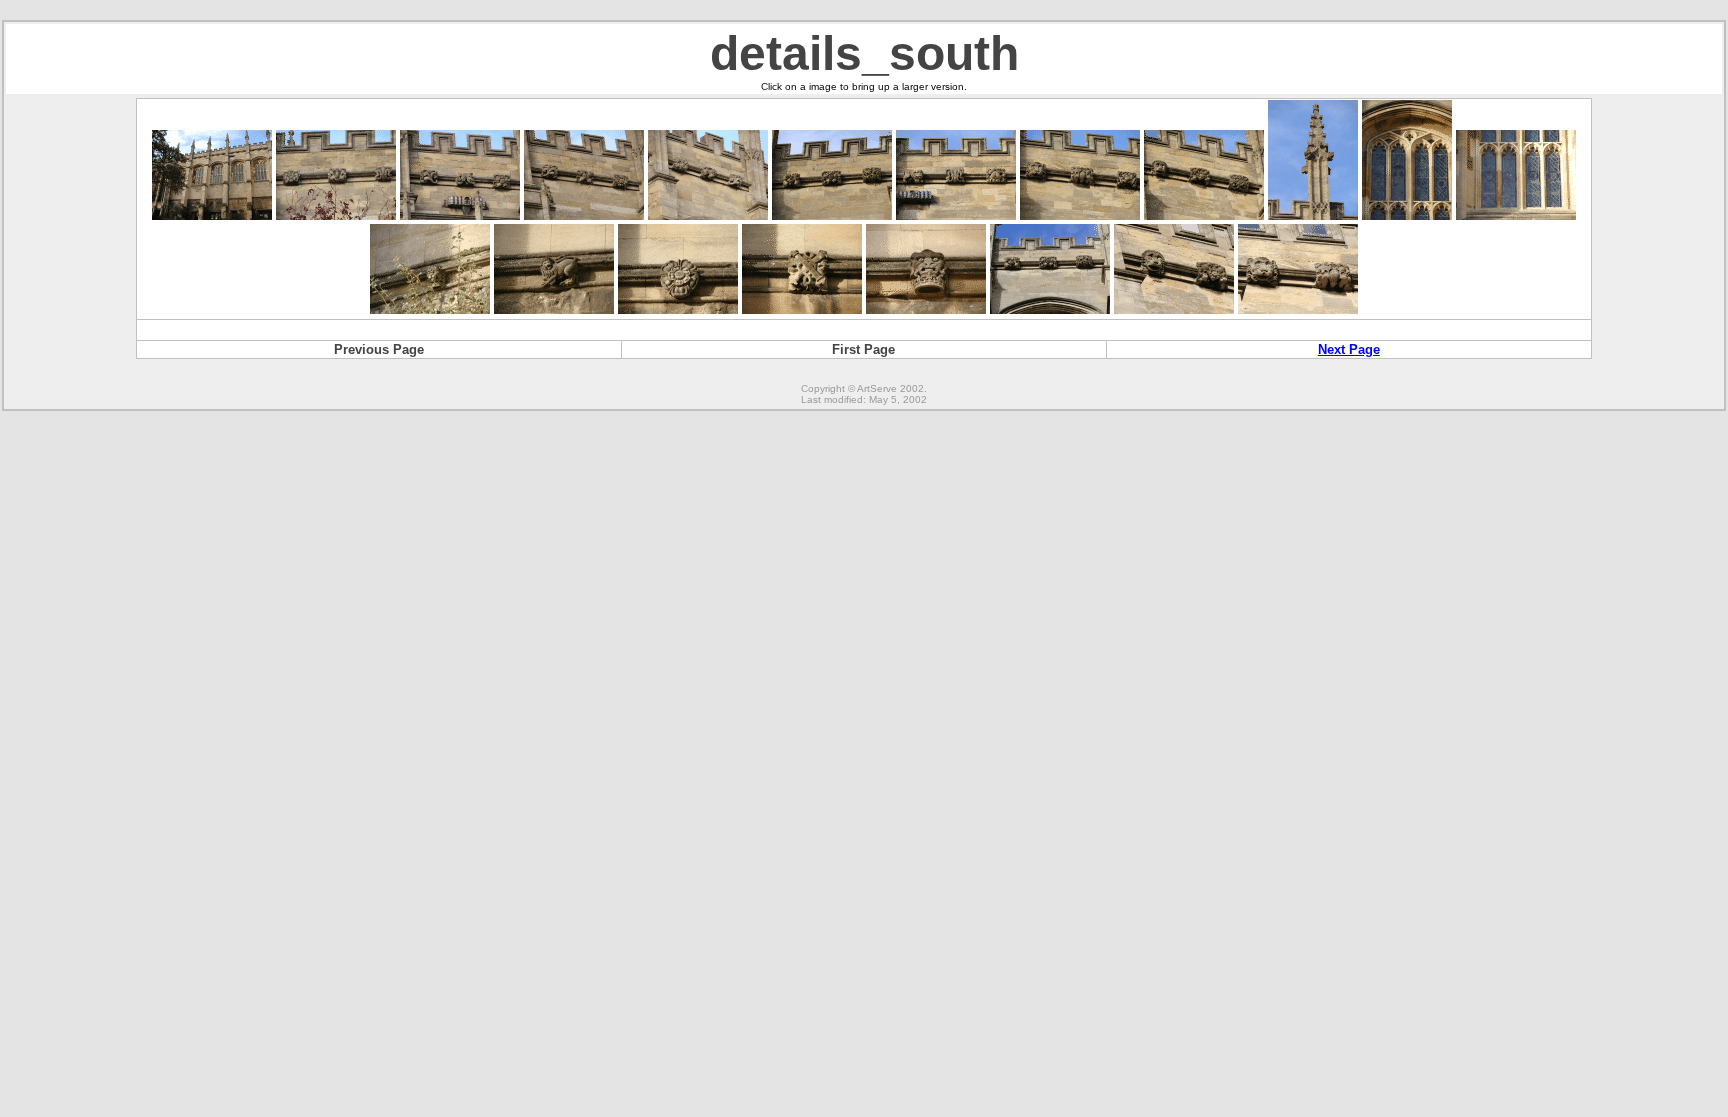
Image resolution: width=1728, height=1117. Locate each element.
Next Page (1349, 349)
